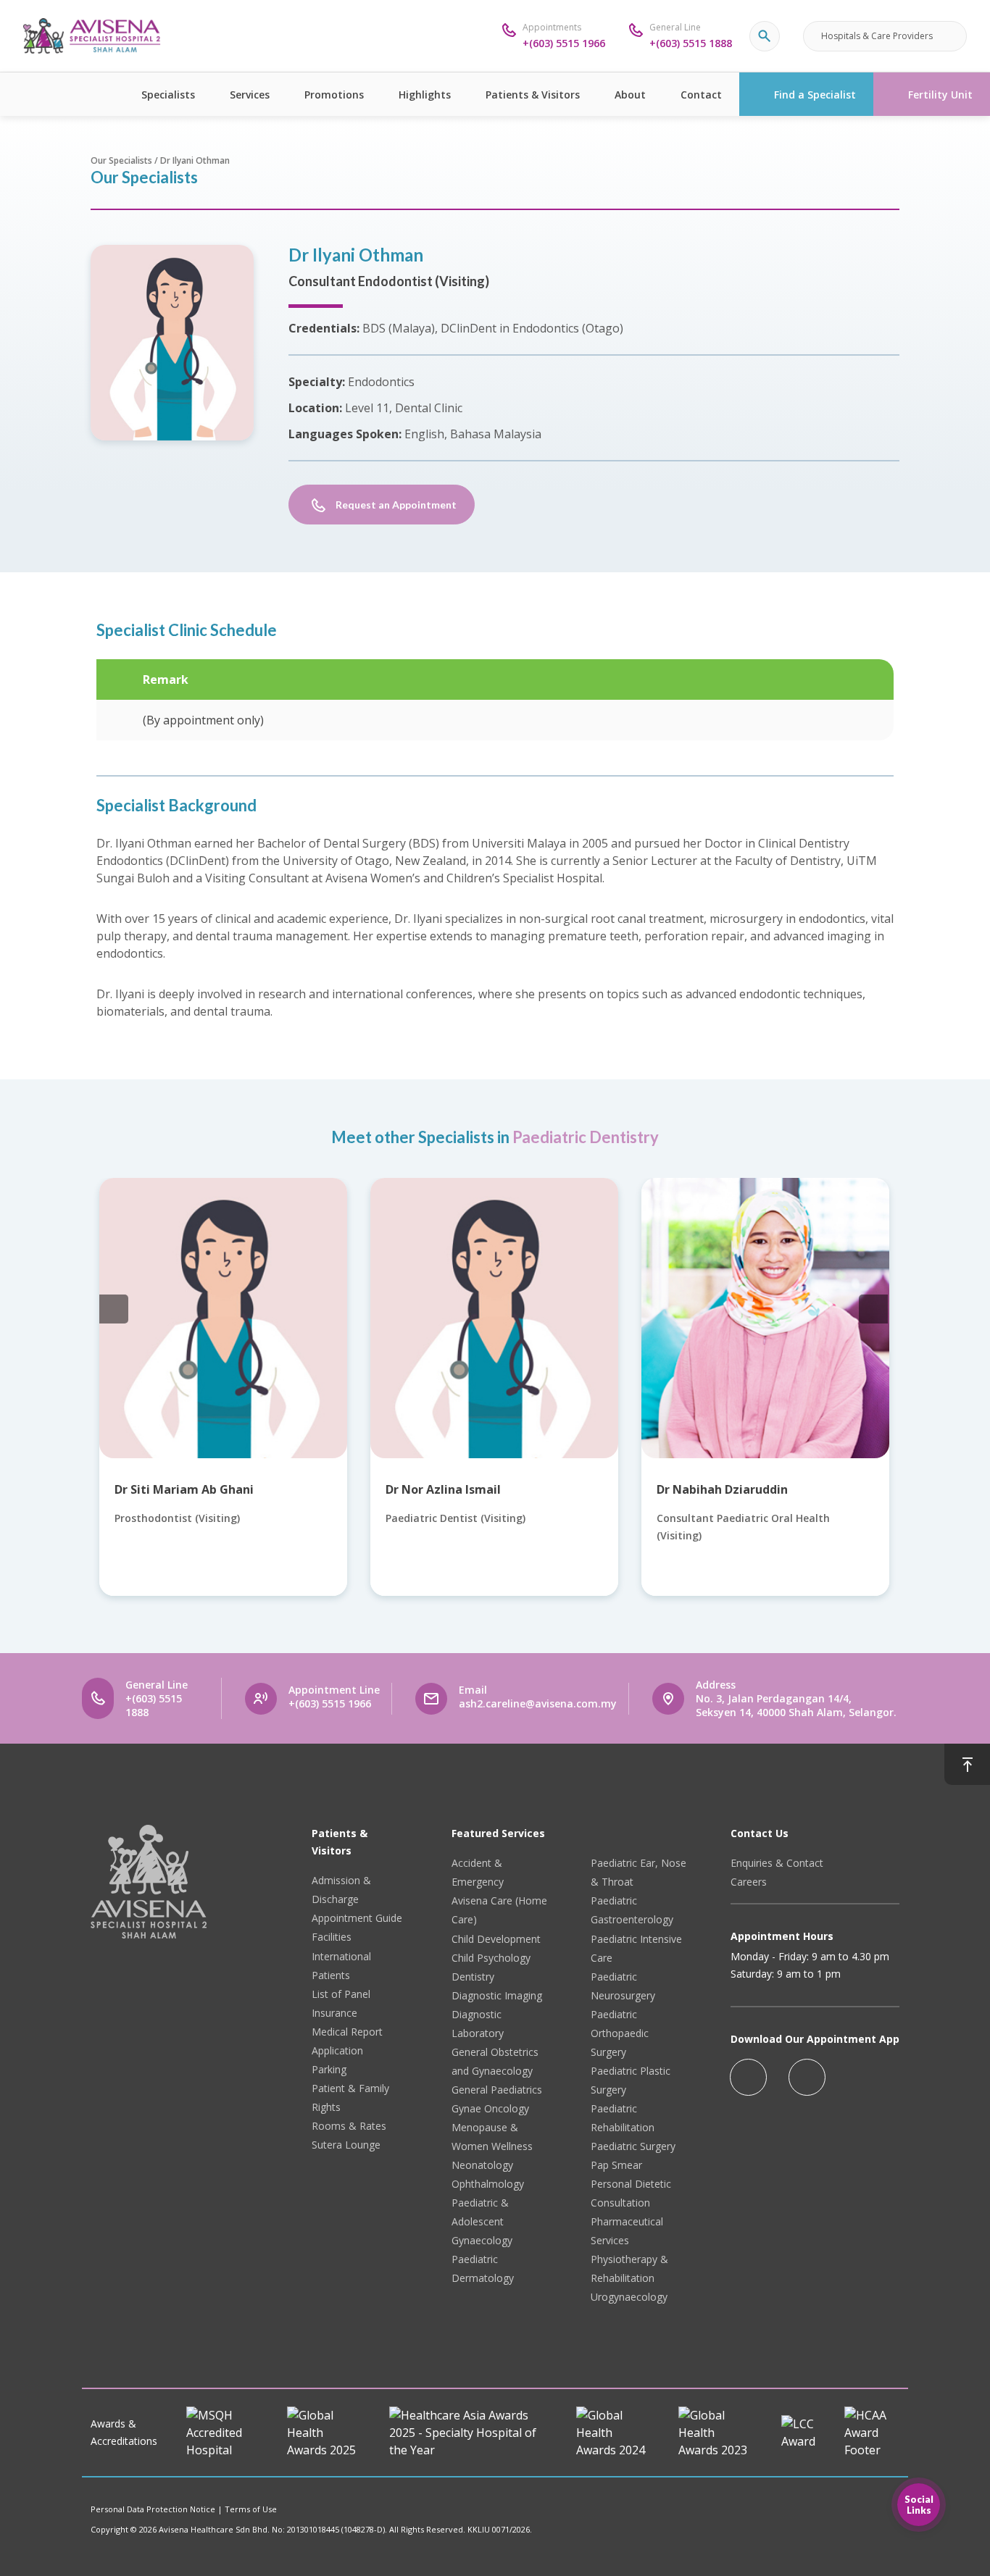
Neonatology (482, 2165)
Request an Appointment (396, 505)
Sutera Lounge (346, 2145)
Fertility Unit (940, 95)
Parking (329, 2069)
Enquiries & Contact (777, 1863)
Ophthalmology (488, 2184)
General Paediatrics (497, 2090)
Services (250, 95)
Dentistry (473, 1977)
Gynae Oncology (490, 2108)
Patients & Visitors (533, 95)
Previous (114, 1309)
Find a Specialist (815, 95)
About (630, 95)
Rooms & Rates (349, 2126)
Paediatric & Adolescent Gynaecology (482, 2221)
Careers (749, 1882)
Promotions (334, 95)
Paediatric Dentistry (586, 1137)
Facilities (332, 1937)
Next (873, 1309)
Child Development (496, 1939)
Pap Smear (616, 2165)
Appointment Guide (357, 1918)
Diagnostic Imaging (497, 1995)
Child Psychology (491, 1958)
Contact (701, 95)
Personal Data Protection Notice (153, 2509)
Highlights (425, 95)
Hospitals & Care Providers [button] (877, 36)
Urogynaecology (629, 2297)
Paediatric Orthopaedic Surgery (620, 2033)
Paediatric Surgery (633, 2146)
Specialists (168, 95)
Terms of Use (251, 2509)
